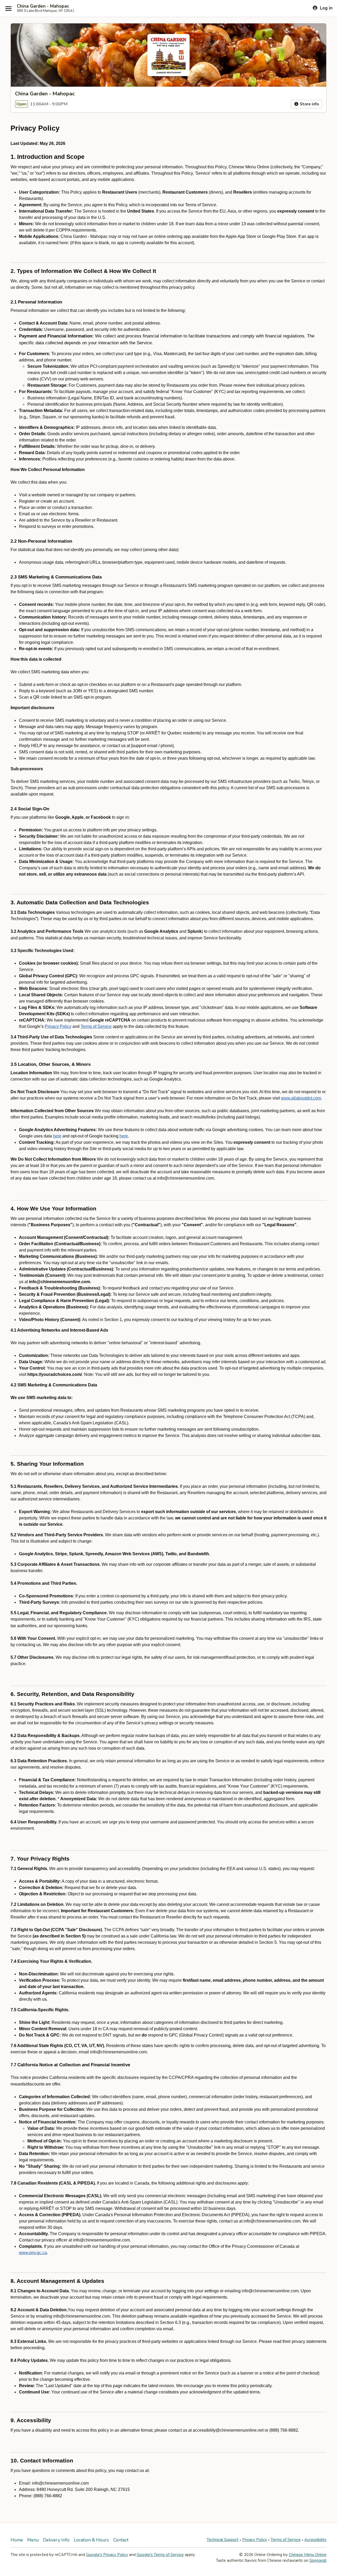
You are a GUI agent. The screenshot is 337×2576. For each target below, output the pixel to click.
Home (17, 2540)
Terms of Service (286, 2540)
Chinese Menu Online (308, 2555)
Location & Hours (91, 2540)
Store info (309, 104)
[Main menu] (8, 8)
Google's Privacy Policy (107, 2555)
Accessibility (315, 2540)
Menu (33, 2540)
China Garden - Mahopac (43, 6)
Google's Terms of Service (160, 2555)
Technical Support (223, 2540)
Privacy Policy (255, 2540)
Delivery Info (56, 2540)
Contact (121, 2540)
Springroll (318, 2560)
